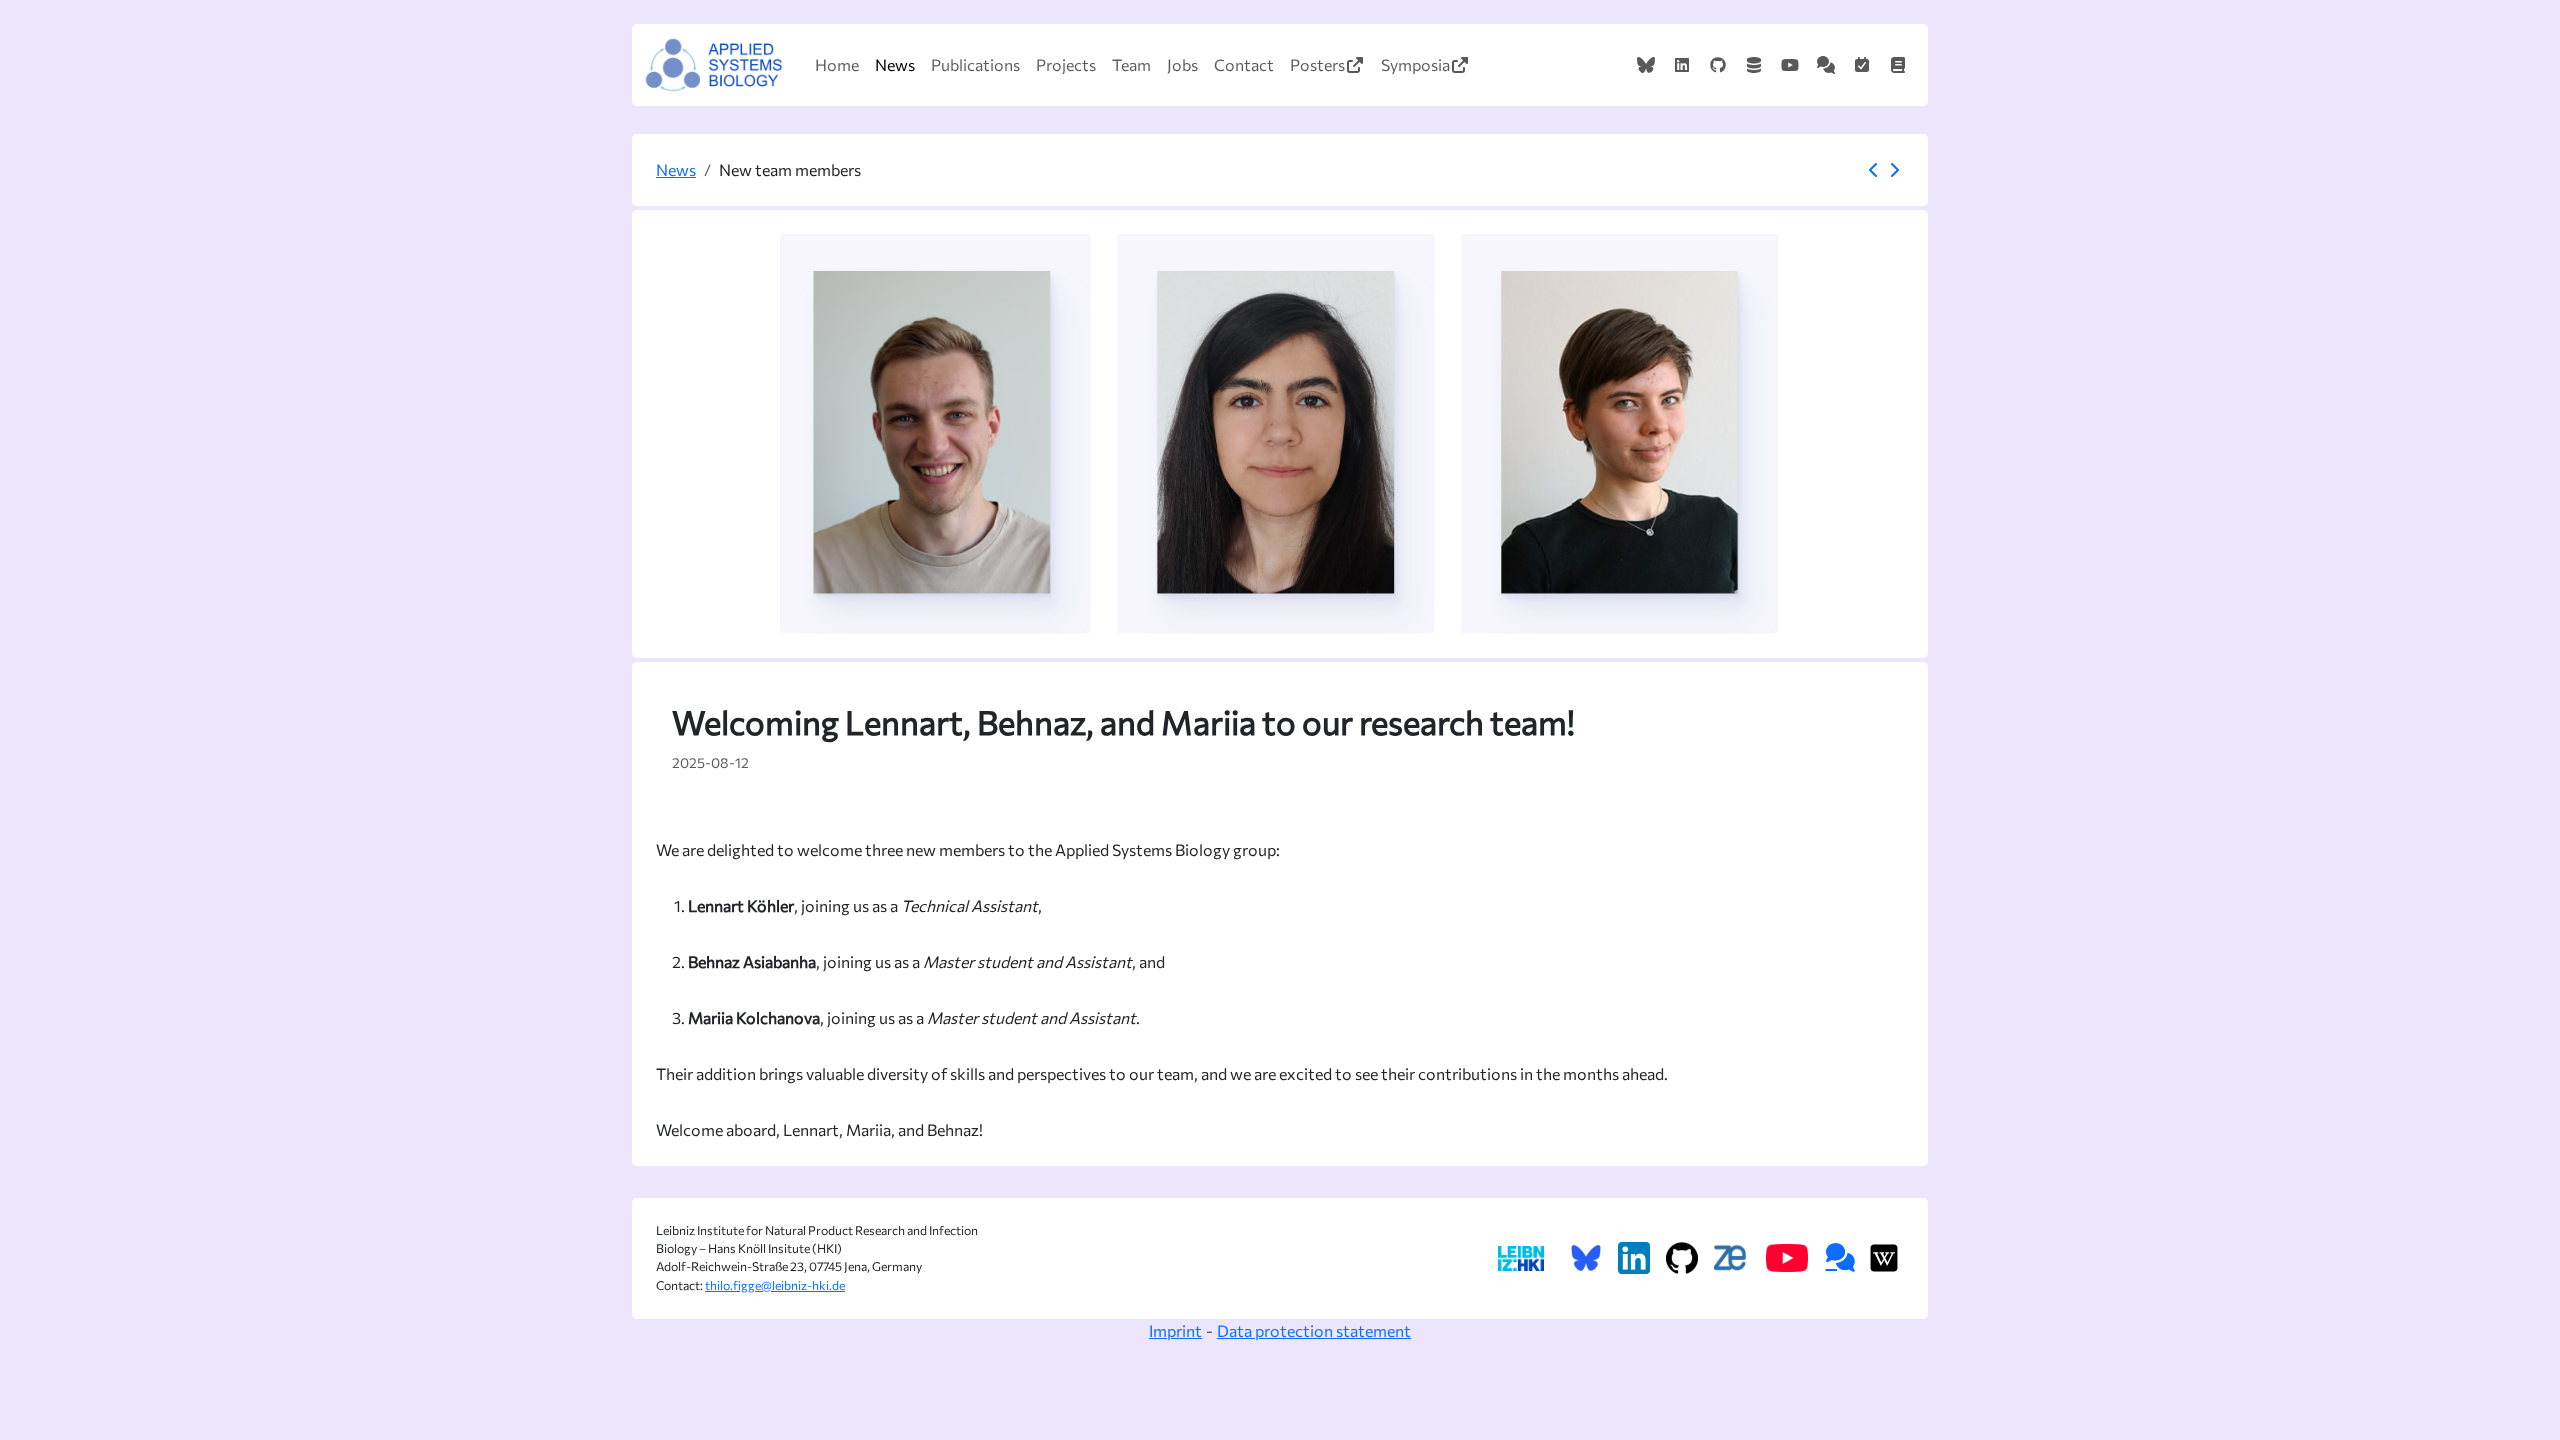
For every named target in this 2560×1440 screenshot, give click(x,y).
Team (1131, 64)
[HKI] (1520, 1258)
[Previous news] (1874, 170)
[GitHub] (1718, 65)
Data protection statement (1314, 1330)
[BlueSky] (1646, 65)
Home (837, 64)
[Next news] (1894, 170)
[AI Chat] (1826, 65)
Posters (1317, 64)
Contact (1244, 64)
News (895, 64)
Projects (1066, 64)
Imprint (1175, 1330)
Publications (975, 64)
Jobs (1182, 64)
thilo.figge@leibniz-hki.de (775, 1285)
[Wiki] (1898, 65)
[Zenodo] (1754, 65)
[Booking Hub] (1862, 65)
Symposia (1415, 64)
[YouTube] (1790, 65)
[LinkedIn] (1682, 65)
